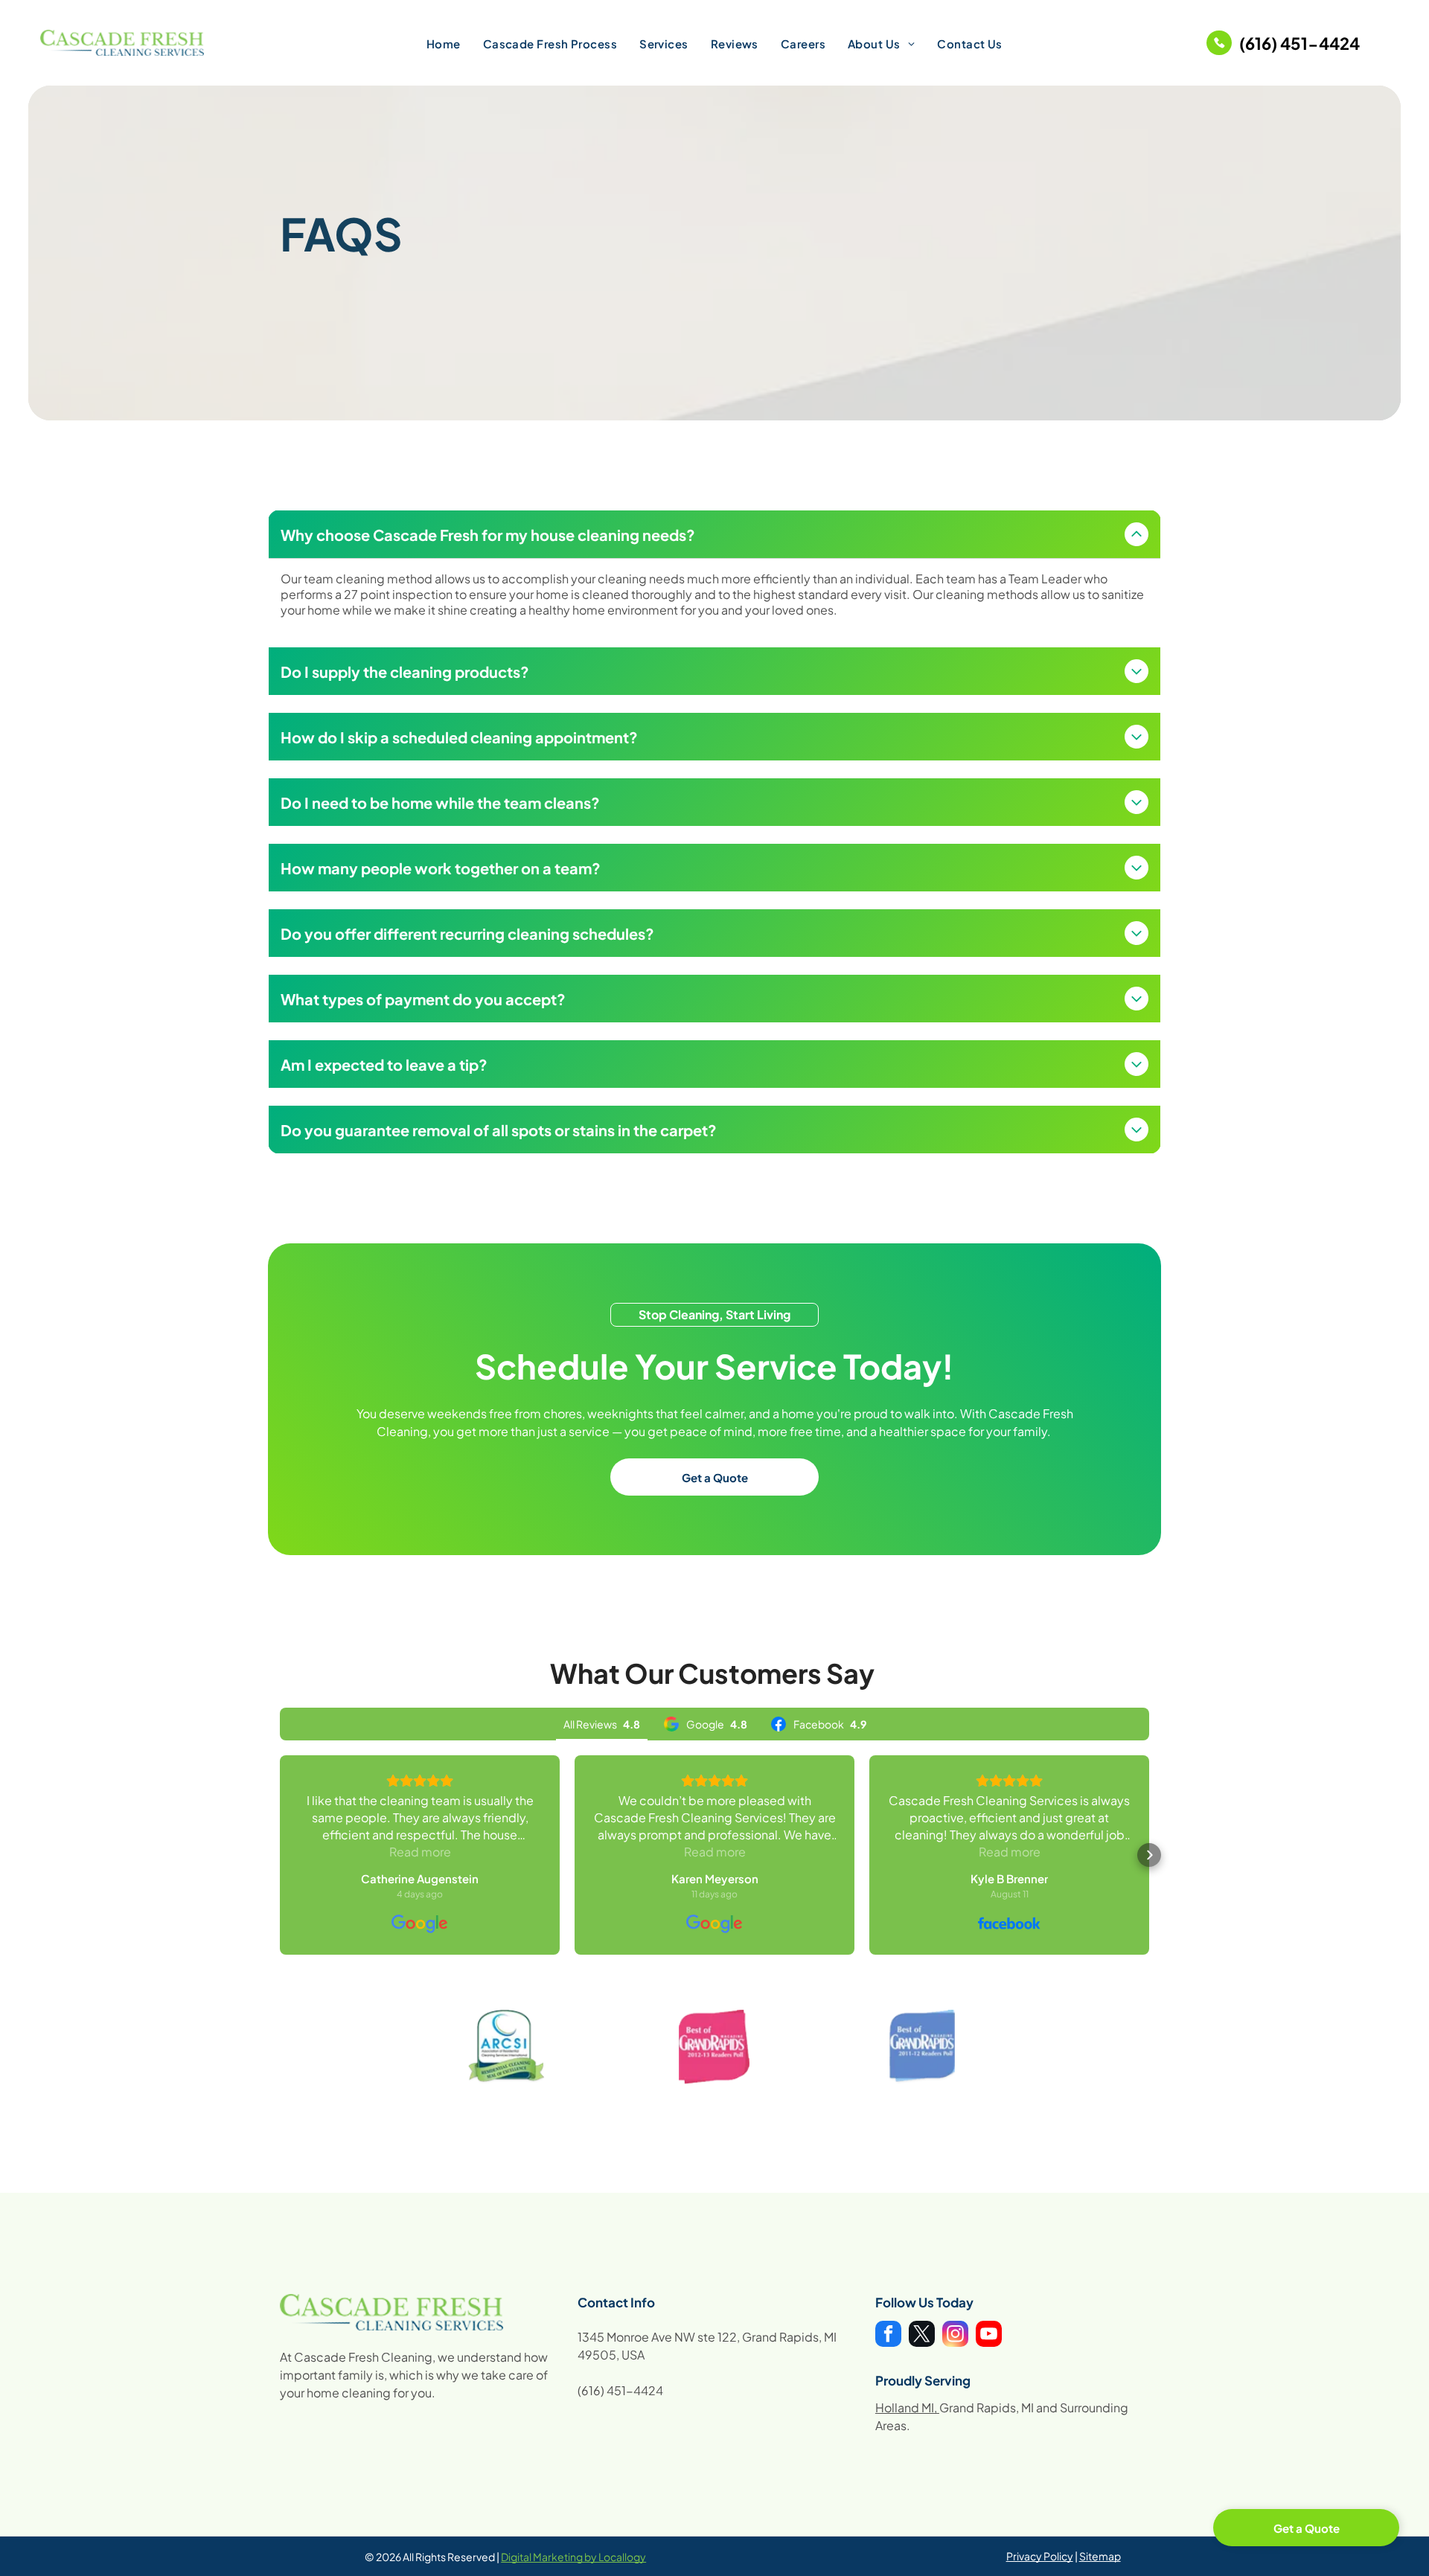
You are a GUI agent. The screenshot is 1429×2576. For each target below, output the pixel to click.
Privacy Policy (1040, 2556)
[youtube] (989, 2336)
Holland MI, (906, 2407)
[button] (280, 1855)
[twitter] (922, 2336)
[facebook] (888, 2336)
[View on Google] (420, 1924)
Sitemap (1100, 2556)
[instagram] (955, 2336)
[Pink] (714, 2047)
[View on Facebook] (1009, 1924)
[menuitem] (444, 43)
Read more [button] (420, 1852)
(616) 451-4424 (620, 2390)
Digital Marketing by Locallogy (573, 2557)
